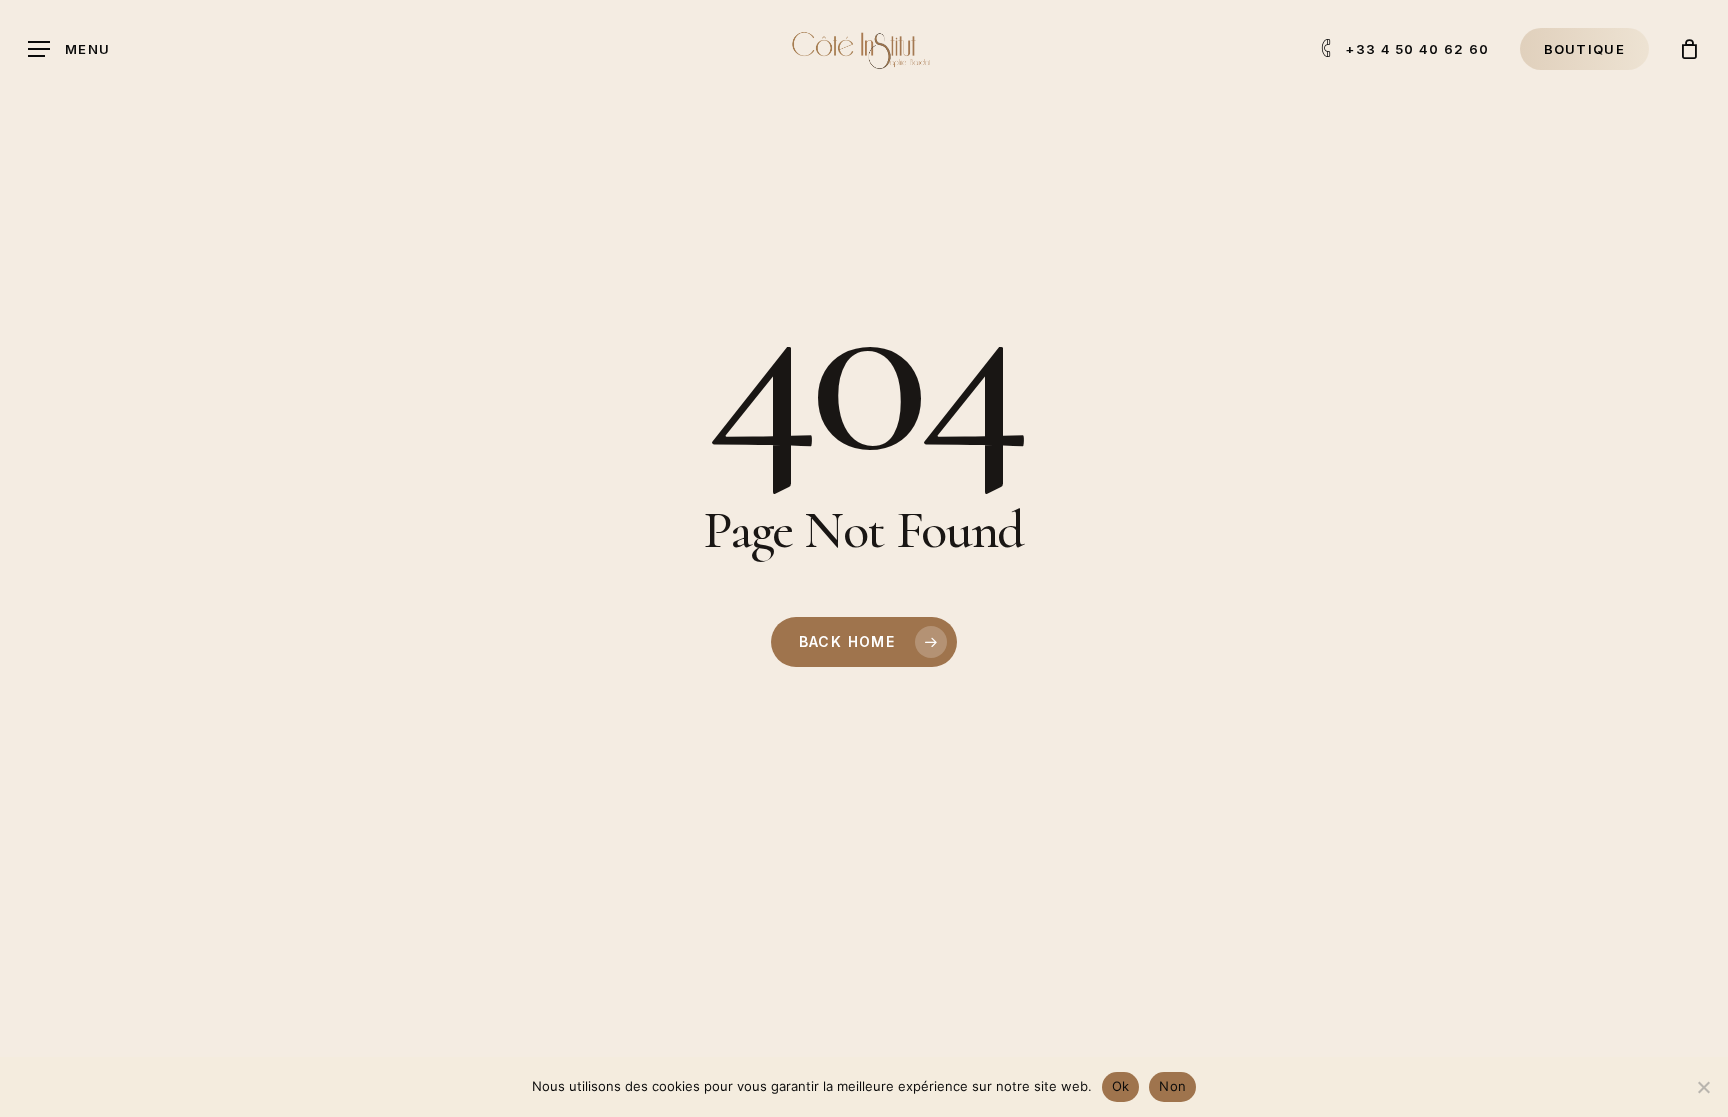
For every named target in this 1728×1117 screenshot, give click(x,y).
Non (1172, 1086)
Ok (1121, 1086)
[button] (69, 49)
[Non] (1703, 1087)
